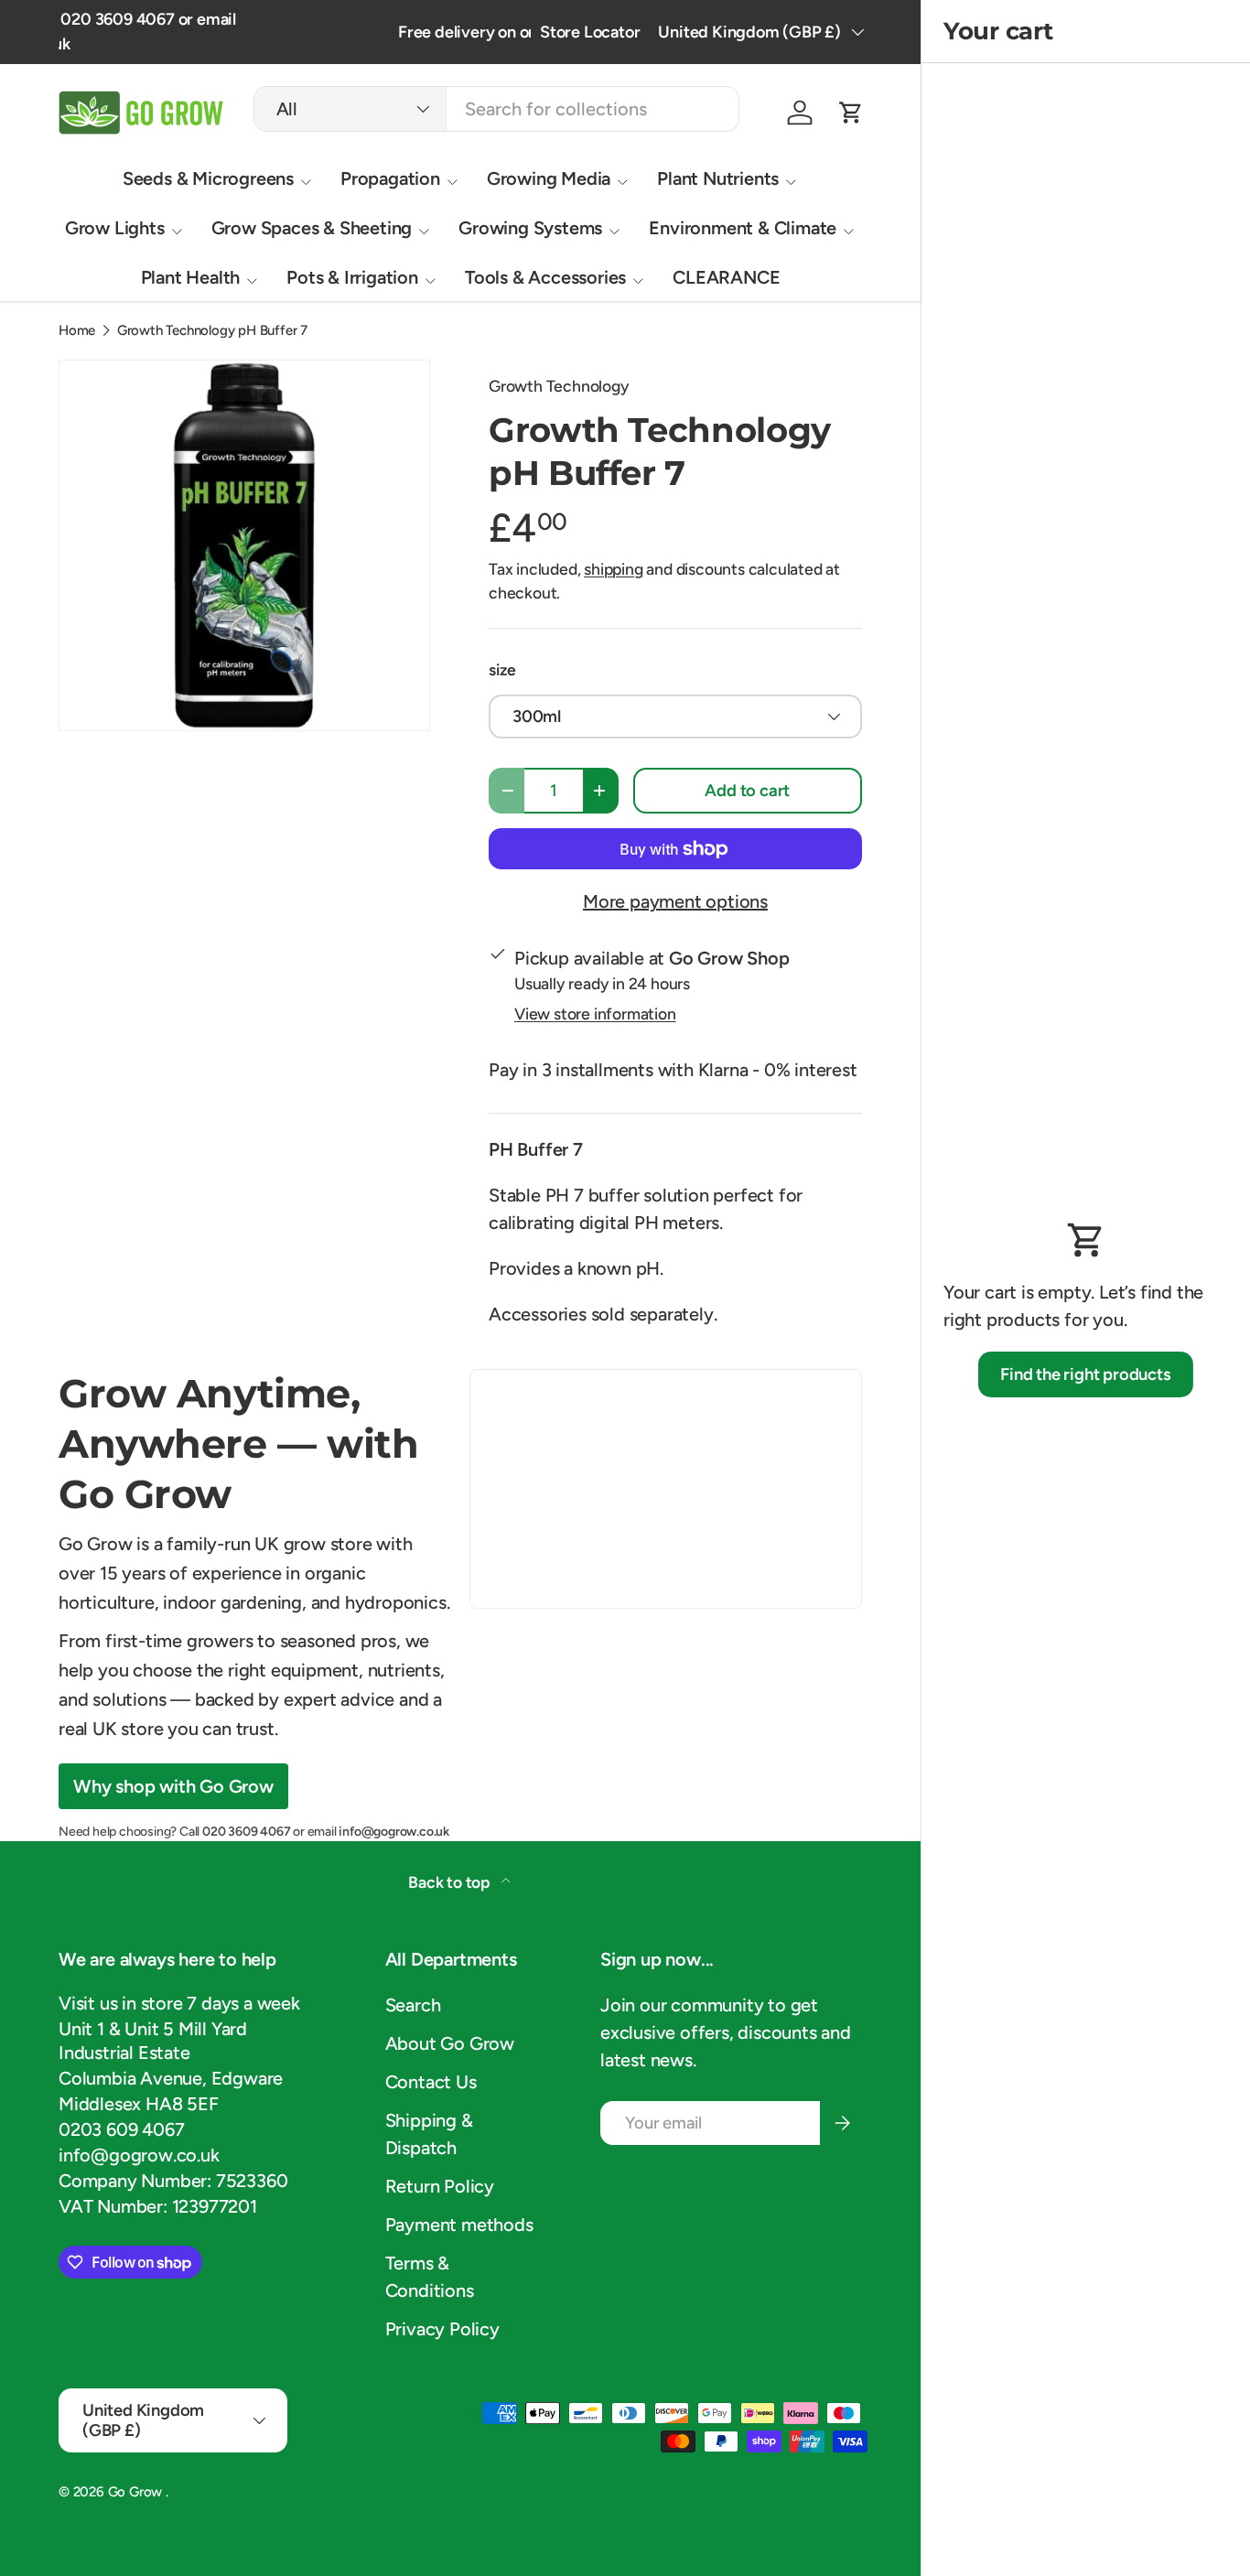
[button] (851, 113)
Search (413, 2005)
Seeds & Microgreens (208, 178)
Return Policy (440, 2186)
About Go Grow (450, 2043)
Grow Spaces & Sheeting (312, 228)
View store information (595, 1013)
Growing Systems (530, 228)
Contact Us (431, 2082)
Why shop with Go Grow (173, 1786)
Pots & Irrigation (352, 277)
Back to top (451, 1882)
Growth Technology (559, 386)
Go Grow (137, 2492)
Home (77, 331)
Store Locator (590, 32)
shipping (613, 569)
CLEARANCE (726, 277)
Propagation (390, 178)
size (502, 669)
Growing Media (549, 178)
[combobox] (496, 109)
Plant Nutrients (718, 178)
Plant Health (191, 277)
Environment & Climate (743, 228)
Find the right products (1085, 1374)
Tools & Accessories (545, 277)
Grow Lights (115, 228)
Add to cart (747, 791)
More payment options (675, 901)
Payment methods (459, 2225)
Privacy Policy (442, 2329)
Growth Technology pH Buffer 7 (212, 331)
